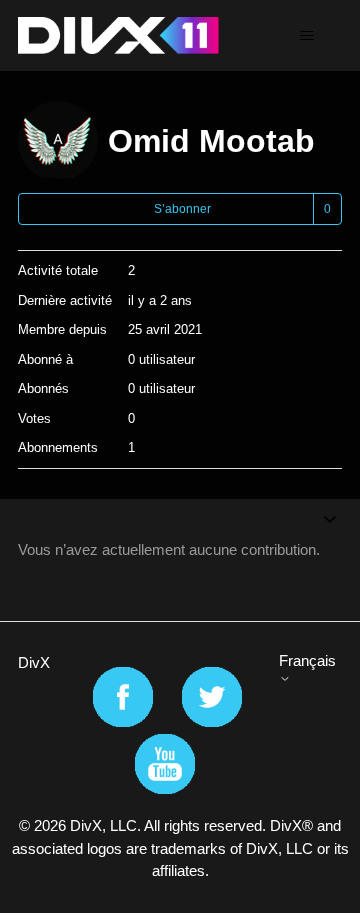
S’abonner (182, 209)
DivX (34, 662)
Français (307, 660)
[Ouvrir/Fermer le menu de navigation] (306, 36)
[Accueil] (118, 35)
